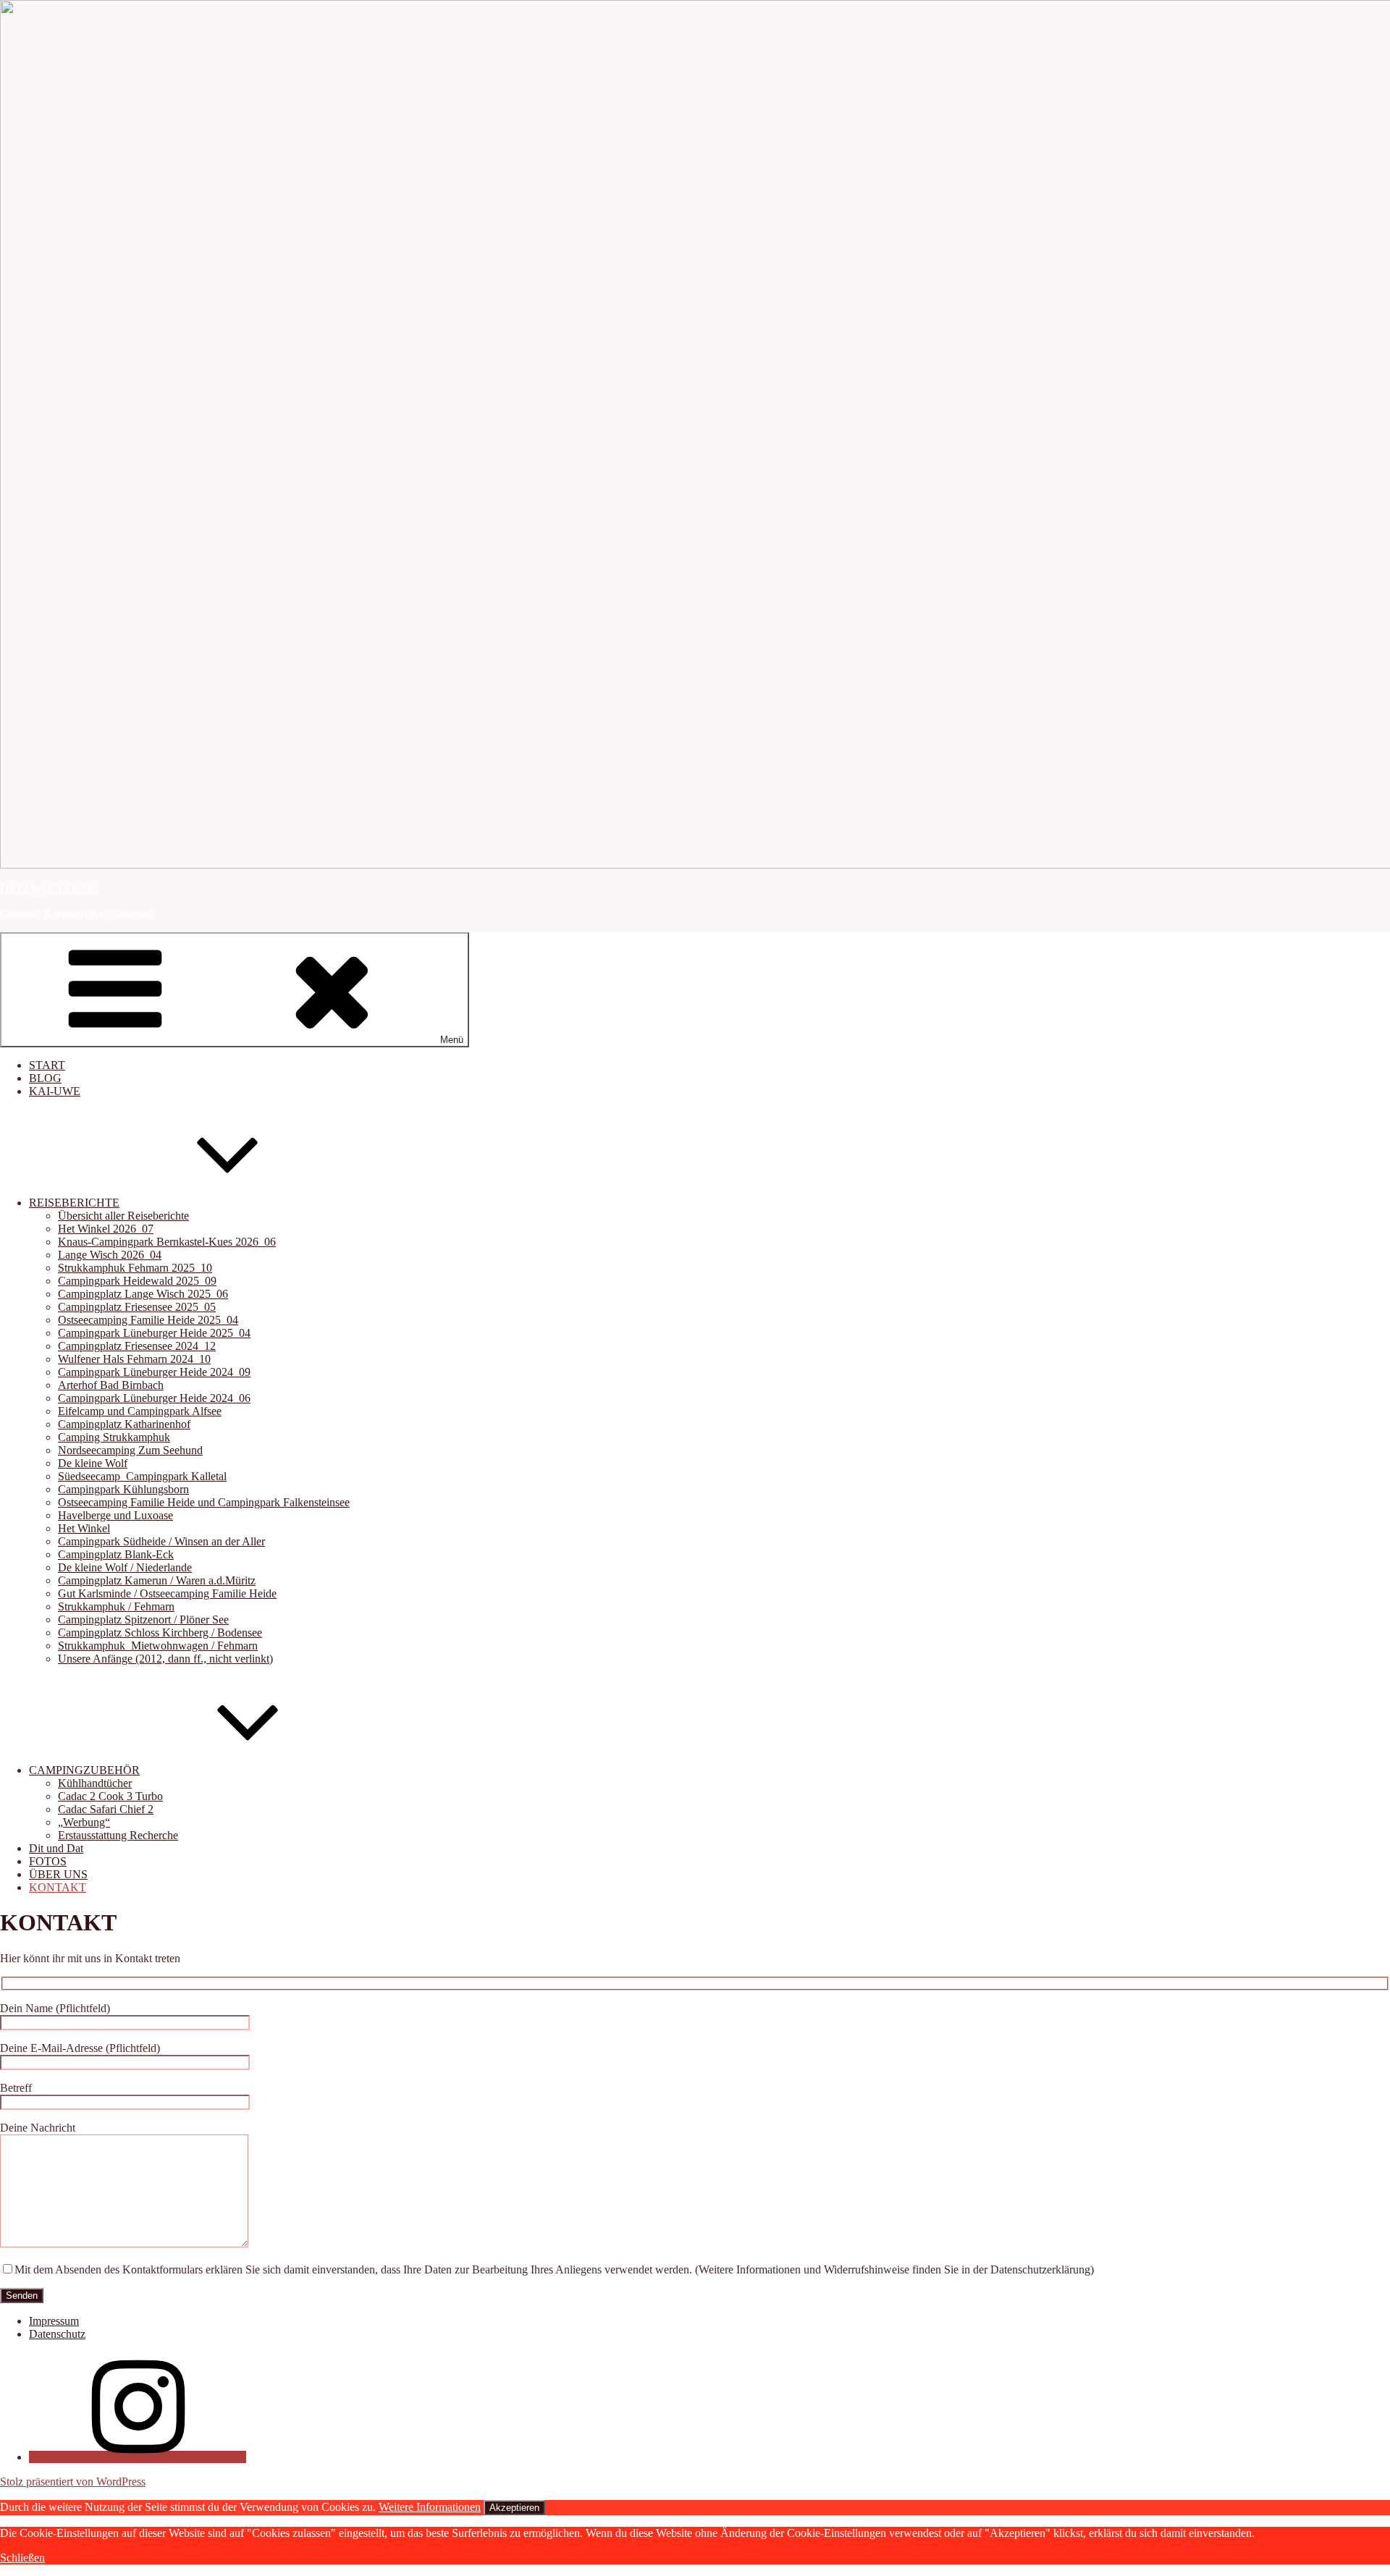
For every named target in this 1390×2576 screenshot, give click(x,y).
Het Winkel (84, 1528)
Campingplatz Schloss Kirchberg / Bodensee (160, 1633)
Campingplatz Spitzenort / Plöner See (143, 1619)
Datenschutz (57, 2334)
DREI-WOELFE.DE (49, 889)
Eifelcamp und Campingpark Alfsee (140, 1411)
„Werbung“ (84, 1822)
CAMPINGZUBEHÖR (84, 1770)
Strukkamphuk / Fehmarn (116, 1606)
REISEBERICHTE (74, 1203)
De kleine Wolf (93, 1463)
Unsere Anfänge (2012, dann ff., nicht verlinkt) (165, 1659)
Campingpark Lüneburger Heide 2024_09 (154, 1372)
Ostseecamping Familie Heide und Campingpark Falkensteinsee (204, 1502)
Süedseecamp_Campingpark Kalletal (142, 1476)
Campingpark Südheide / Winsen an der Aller (161, 1541)
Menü (452, 1040)
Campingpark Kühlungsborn (123, 1489)
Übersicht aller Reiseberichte (123, 1216)
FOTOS (48, 1861)
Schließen (22, 2558)
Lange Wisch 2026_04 (110, 1255)
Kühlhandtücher (95, 1783)
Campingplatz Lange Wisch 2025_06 (143, 1294)
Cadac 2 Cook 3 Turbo (110, 1796)
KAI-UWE (55, 1091)
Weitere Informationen (430, 2507)
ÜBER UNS (58, 1874)
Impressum (54, 2321)
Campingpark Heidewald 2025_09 (137, 1281)
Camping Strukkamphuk (114, 1437)
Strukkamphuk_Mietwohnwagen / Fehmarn (158, 1646)
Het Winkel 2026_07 (106, 1229)
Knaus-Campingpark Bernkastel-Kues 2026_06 (167, 1242)
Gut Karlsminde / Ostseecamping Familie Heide (167, 1593)
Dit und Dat (56, 1848)
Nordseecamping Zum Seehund (130, 1450)
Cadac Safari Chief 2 (106, 1809)
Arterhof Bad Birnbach (111, 1385)
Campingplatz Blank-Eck (116, 1554)
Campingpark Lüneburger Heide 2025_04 (154, 1333)
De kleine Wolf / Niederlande (125, 1567)
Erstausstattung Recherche (118, 1835)
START (47, 1065)
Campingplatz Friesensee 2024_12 (137, 1346)
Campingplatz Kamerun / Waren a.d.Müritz (157, 1580)
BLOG (45, 1078)
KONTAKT (58, 1887)
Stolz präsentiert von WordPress (73, 2482)
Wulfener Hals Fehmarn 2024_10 (134, 1359)
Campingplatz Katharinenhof (124, 1424)
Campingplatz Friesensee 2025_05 (137, 1307)
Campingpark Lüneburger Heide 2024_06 (154, 1398)
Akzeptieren (514, 2508)
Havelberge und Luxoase (115, 1515)
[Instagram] (138, 2457)
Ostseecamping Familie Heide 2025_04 (148, 1320)
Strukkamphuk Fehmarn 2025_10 (135, 1268)
